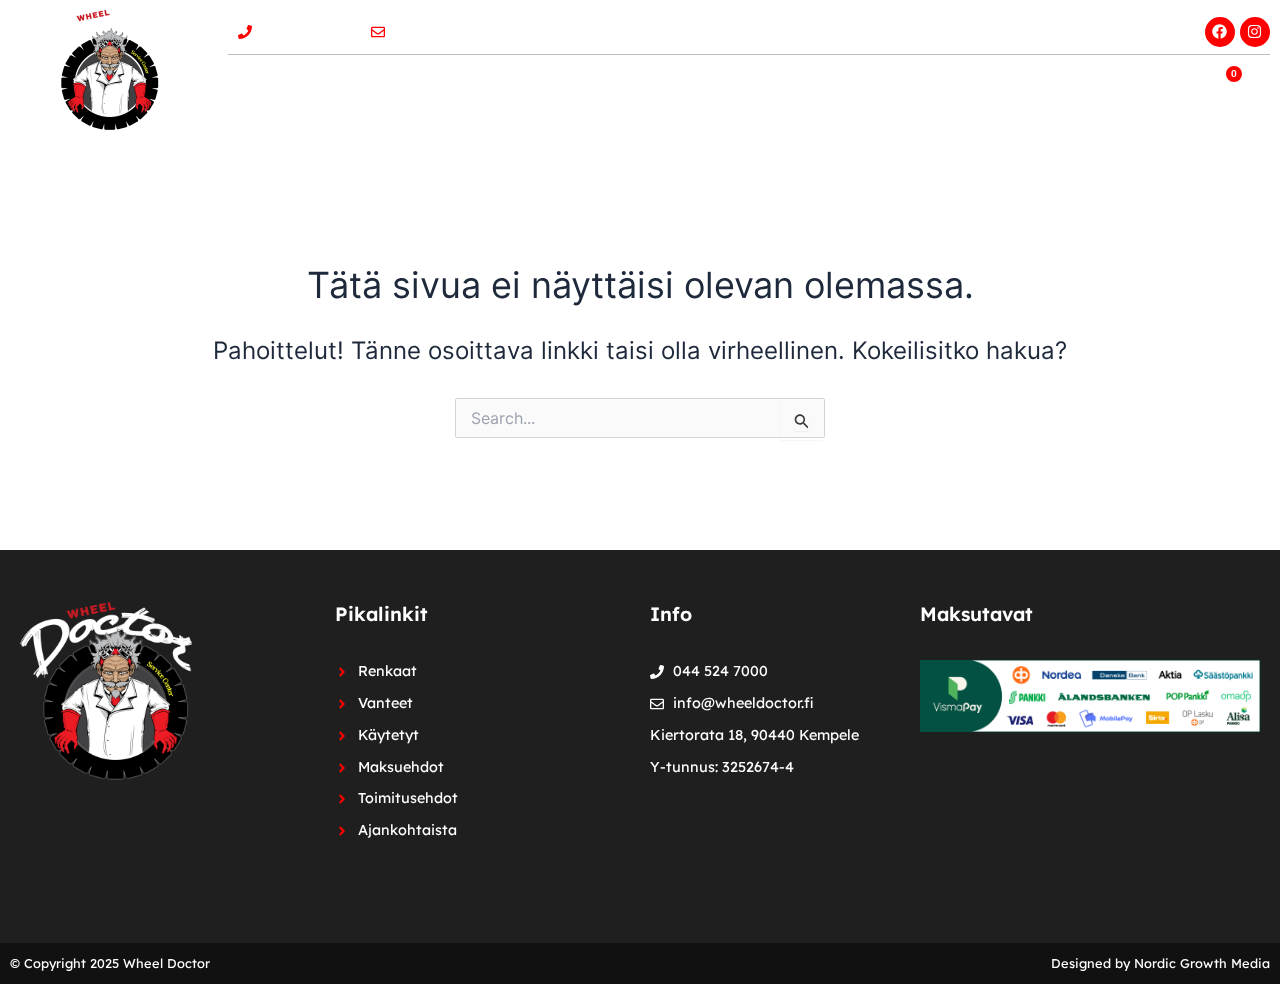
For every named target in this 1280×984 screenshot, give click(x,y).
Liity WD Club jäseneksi (1067, 26)
